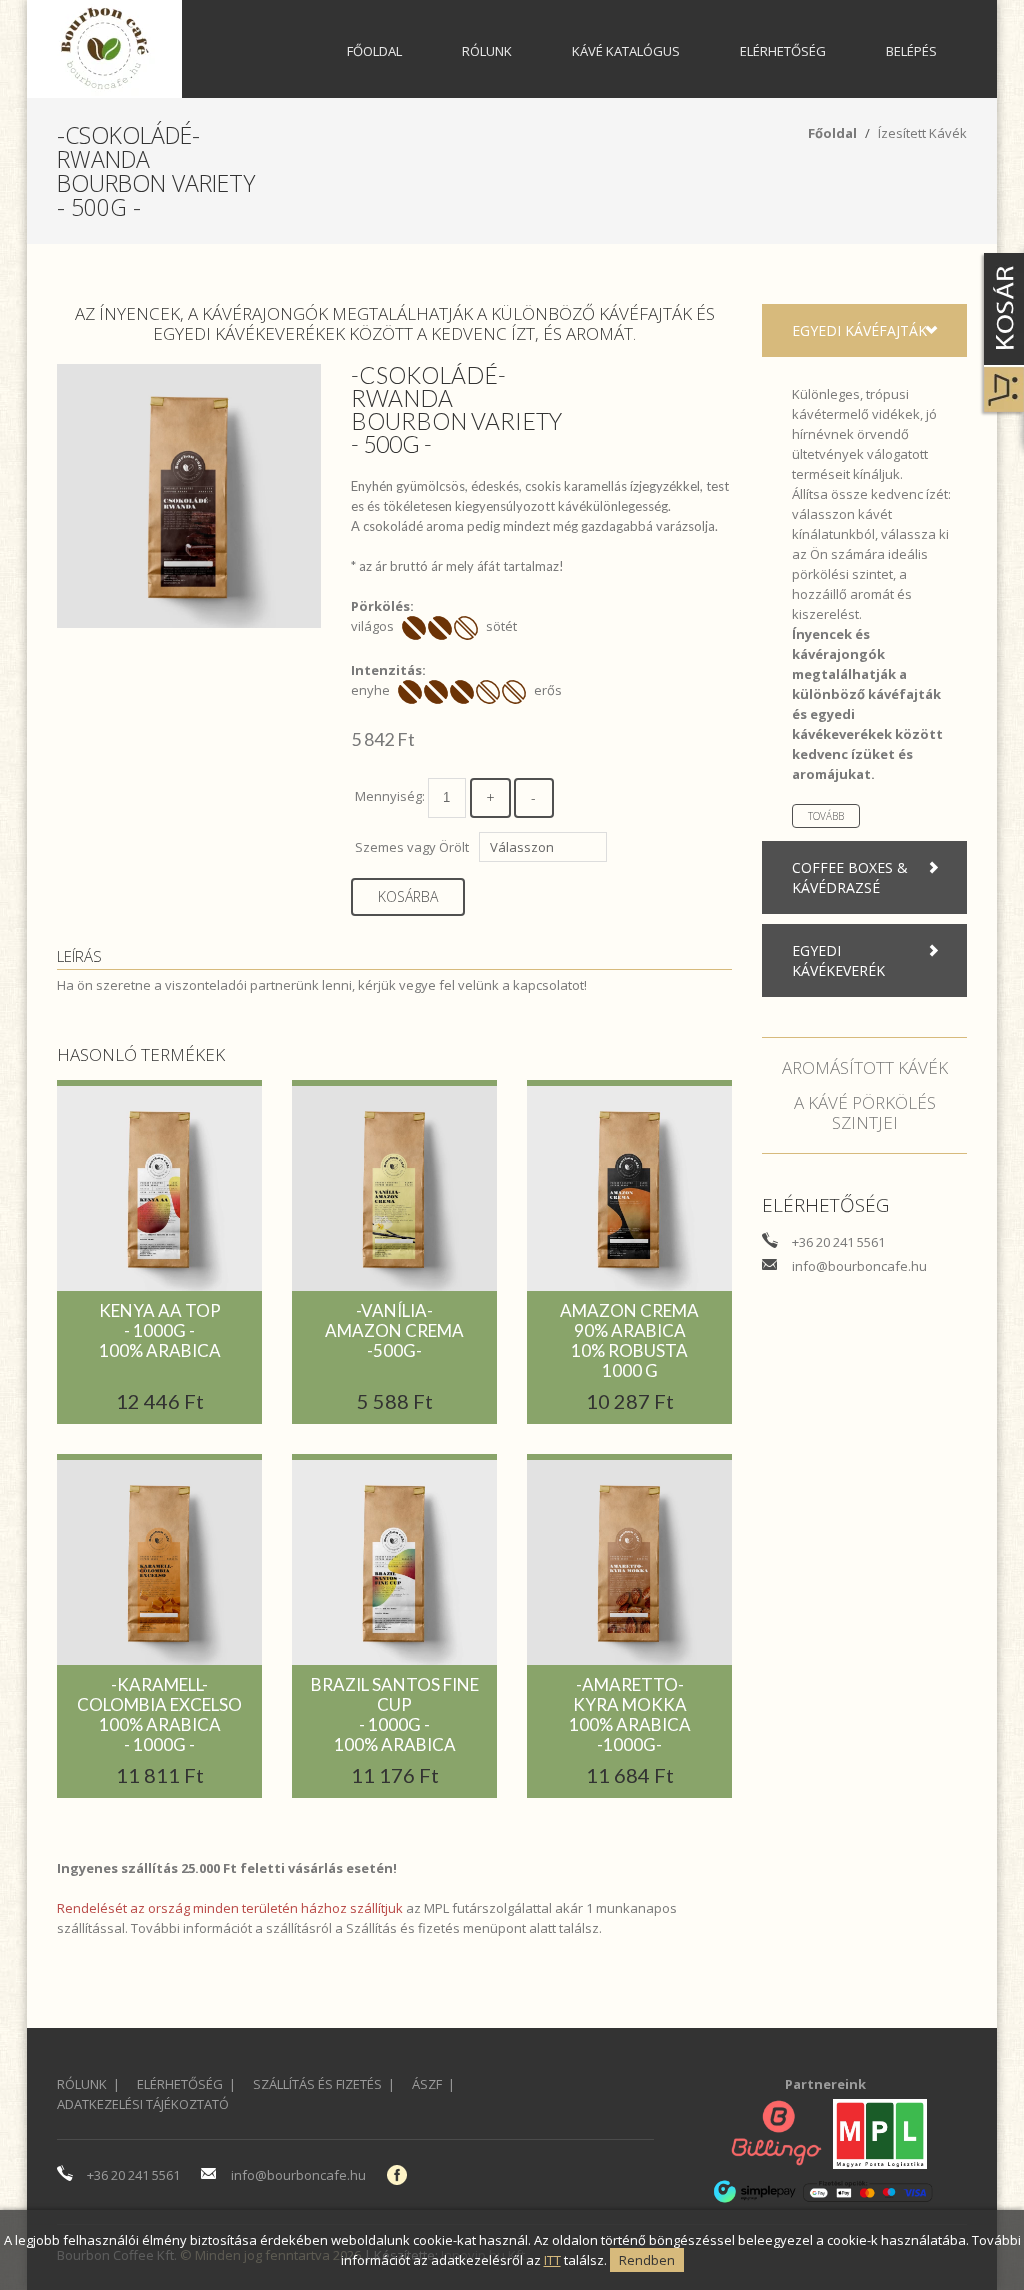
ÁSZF (427, 2084)
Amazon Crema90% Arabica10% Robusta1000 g (629, 1340)
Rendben (647, 2260)
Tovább (826, 816)
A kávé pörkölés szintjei (865, 1112)
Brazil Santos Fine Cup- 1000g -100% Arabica (395, 1714)
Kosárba (408, 896)
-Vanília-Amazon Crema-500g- (394, 1330)
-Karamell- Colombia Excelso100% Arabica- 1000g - (159, 1714)
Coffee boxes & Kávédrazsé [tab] (850, 877)
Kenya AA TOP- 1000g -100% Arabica (160, 1330)
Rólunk (487, 51)
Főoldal (374, 51)
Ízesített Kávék (922, 133)
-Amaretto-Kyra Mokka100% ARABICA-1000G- (630, 1714)
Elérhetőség (783, 51)
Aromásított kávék (865, 1067)
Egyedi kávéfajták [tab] (859, 330)
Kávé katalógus (626, 51)
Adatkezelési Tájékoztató (143, 2104)
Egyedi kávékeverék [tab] (838, 960)
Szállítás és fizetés (403, 1928)
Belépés (911, 51)
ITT (552, 2260)
